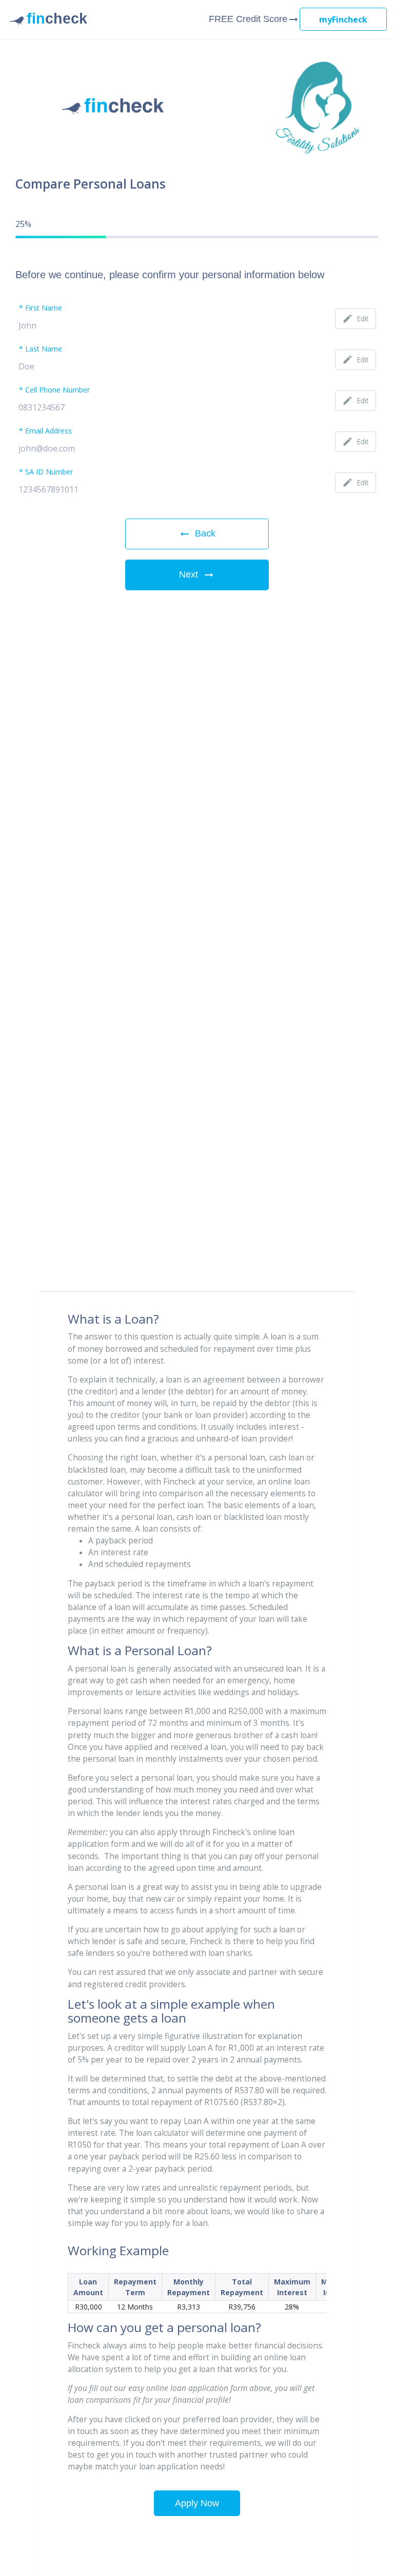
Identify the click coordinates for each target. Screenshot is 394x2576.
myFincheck (343, 19)
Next (197, 575)
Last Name (44, 349)
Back (197, 534)
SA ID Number (49, 472)
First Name (44, 308)
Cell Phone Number (57, 390)
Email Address (48, 431)
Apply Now (197, 2503)
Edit (356, 318)
